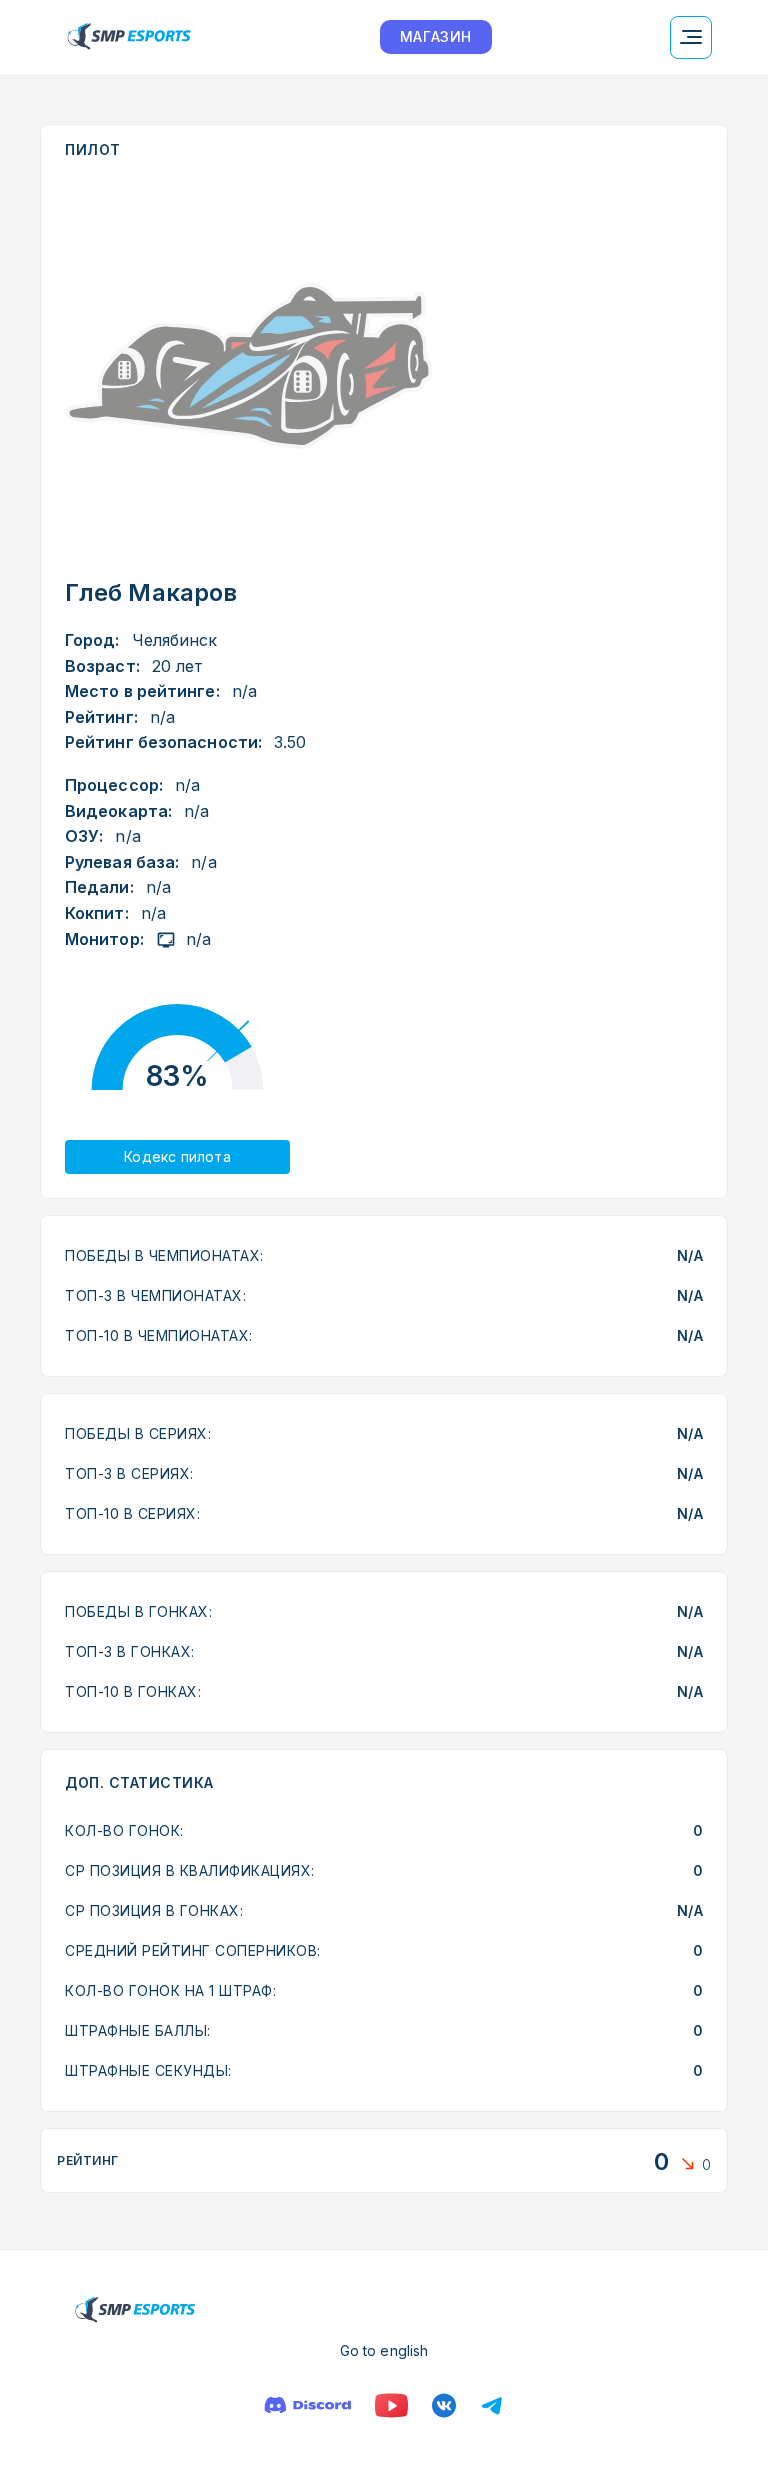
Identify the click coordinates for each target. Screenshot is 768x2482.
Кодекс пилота (177, 1156)
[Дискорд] (307, 2405)
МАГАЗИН (436, 36)
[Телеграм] (492, 2405)
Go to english (384, 2350)
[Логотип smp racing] (129, 37)
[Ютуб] (391, 2405)
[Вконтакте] (444, 2405)
